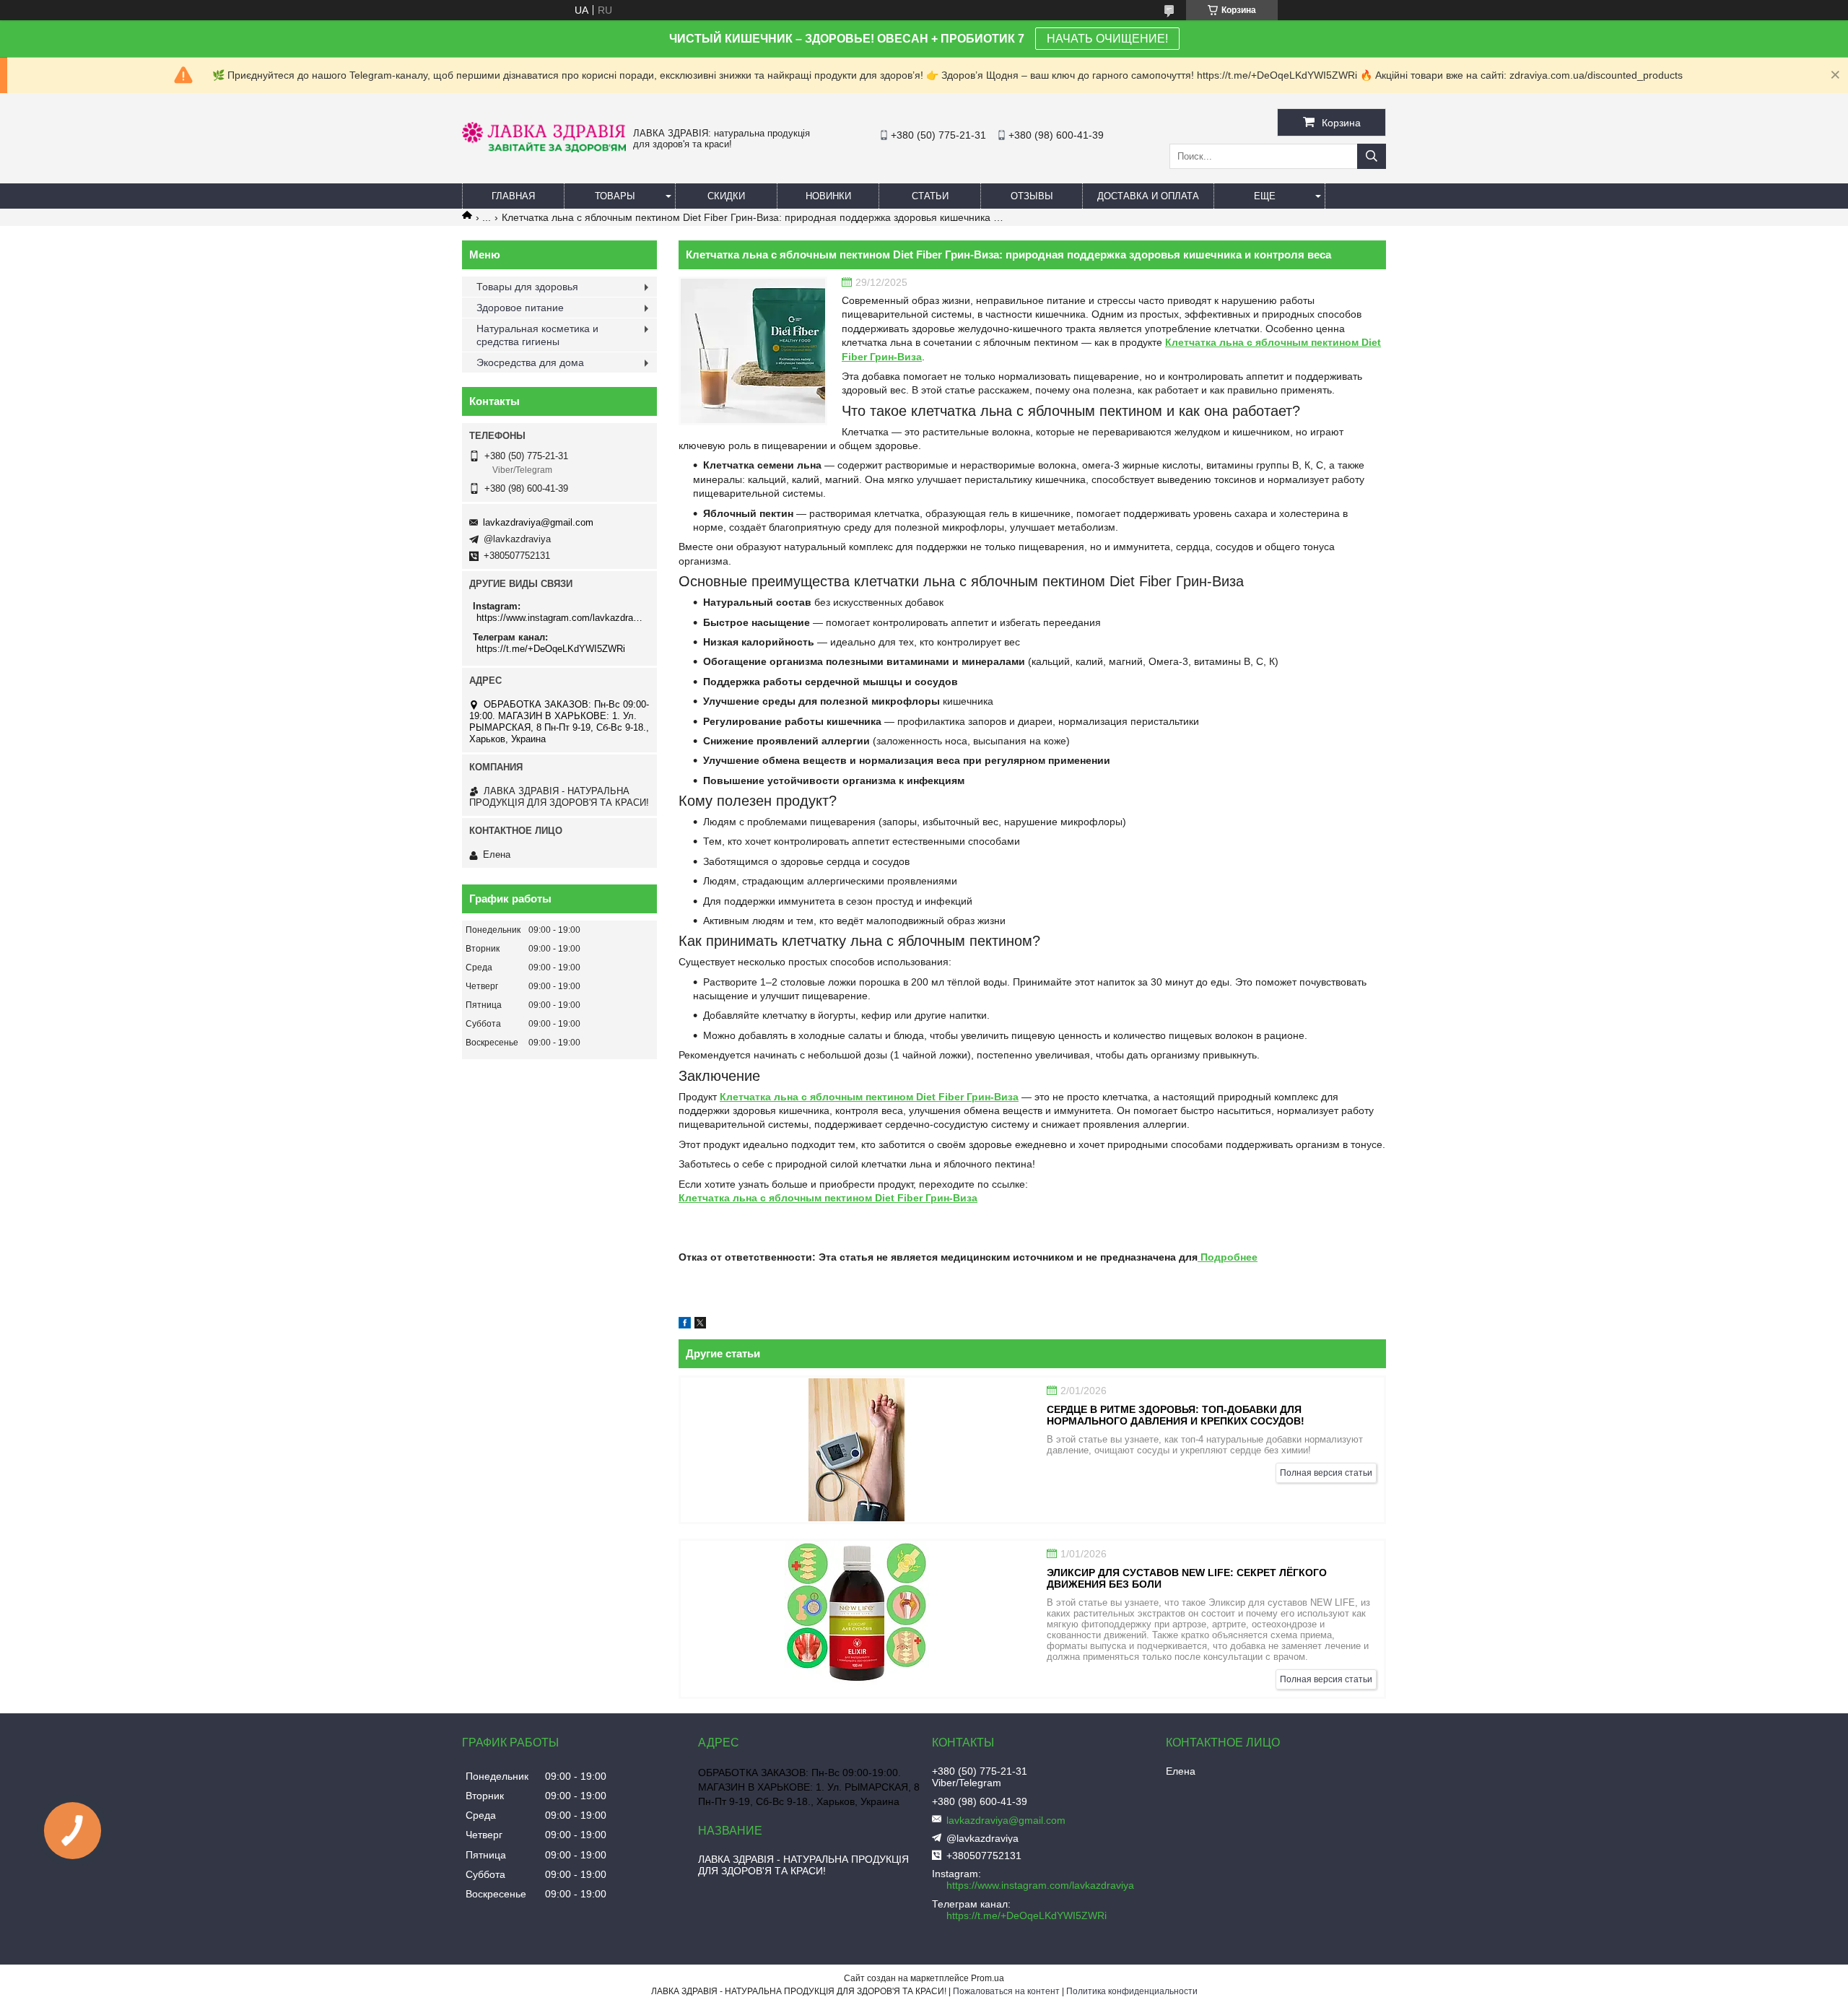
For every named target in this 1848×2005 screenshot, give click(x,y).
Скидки (726, 196)
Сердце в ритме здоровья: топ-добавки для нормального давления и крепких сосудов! (1176, 1415)
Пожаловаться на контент (1006, 1991)
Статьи (930, 196)
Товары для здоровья (527, 287)
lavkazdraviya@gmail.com (538, 522)
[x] (700, 1325)
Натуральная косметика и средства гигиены (537, 335)
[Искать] (1372, 156)
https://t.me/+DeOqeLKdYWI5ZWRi (551, 649)
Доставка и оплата (1148, 196)
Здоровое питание (520, 308)
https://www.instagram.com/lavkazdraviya (561, 618)
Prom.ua (988, 1978)
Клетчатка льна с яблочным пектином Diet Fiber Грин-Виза (869, 1097)
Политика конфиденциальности (1132, 1991)
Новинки (828, 196)
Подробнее (1228, 1257)
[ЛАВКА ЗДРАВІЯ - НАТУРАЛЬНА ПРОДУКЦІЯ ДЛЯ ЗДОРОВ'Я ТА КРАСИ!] (544, 149)
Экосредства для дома (530, 362)
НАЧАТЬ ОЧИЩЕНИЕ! (1107, 39)
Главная (513, 196)
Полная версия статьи (1326, 1473)
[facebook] (685, 1325)
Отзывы (1032, 196)
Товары (615, 196)
